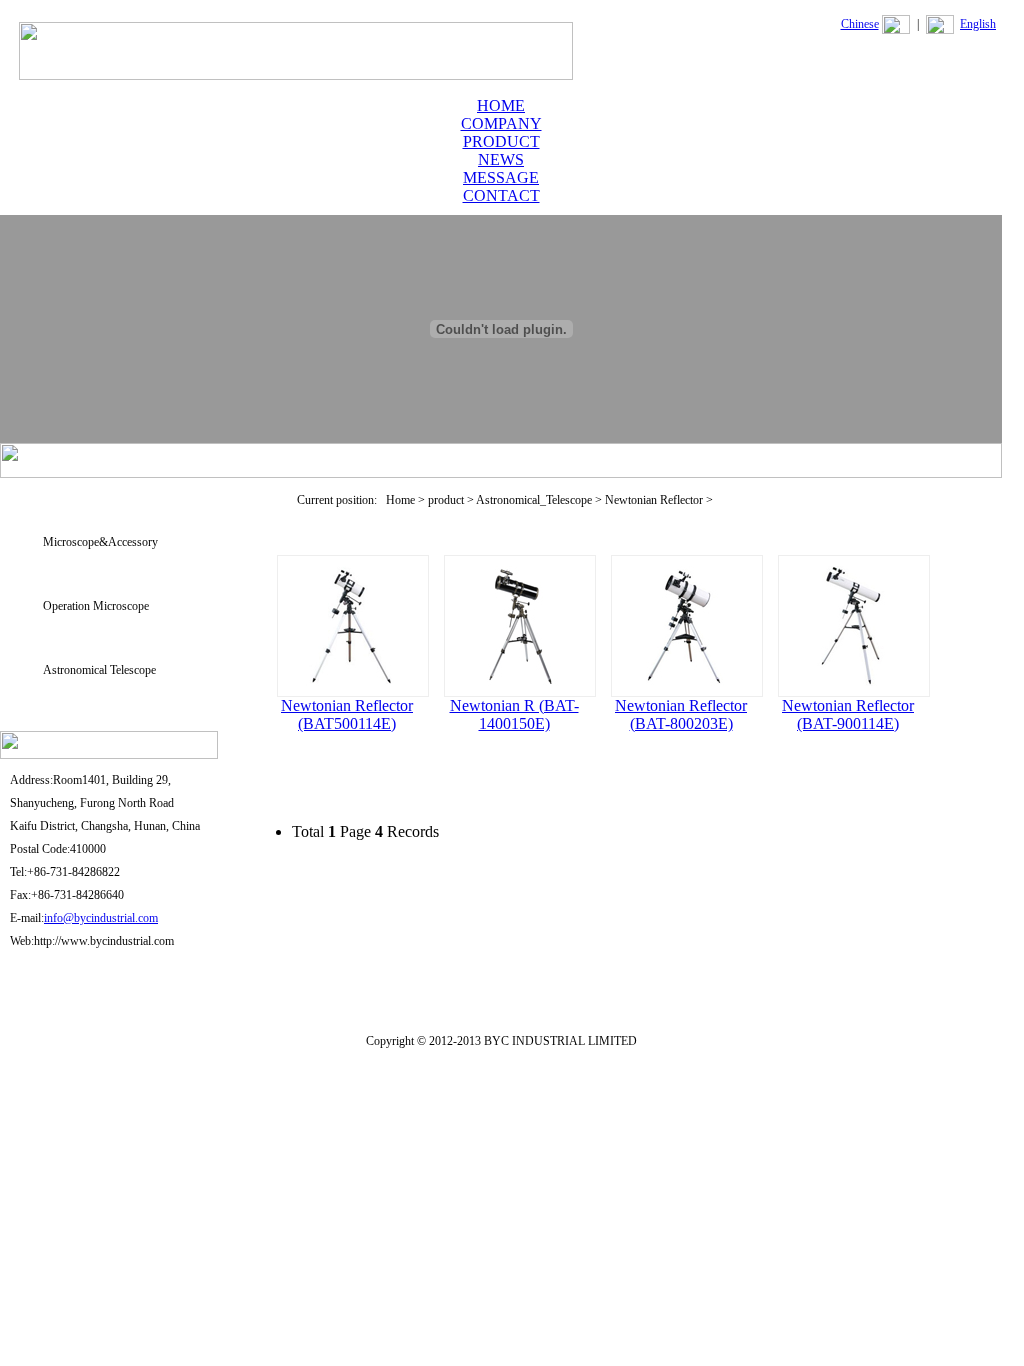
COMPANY (501, 123)
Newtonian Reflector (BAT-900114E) (848, 714)
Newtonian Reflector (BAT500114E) (347, 714)
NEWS (501, 159)
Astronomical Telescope (99, 670)
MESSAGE (501, 177)
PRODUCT (501, 141)
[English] (940, 30)
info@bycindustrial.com (101, 918)
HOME (501, 105)
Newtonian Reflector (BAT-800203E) (681, 714)
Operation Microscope (96, 606)
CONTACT (501, 195)
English (978, 24)
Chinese (860, 24)
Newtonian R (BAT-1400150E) (514, 714)
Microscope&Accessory (100, 542)
